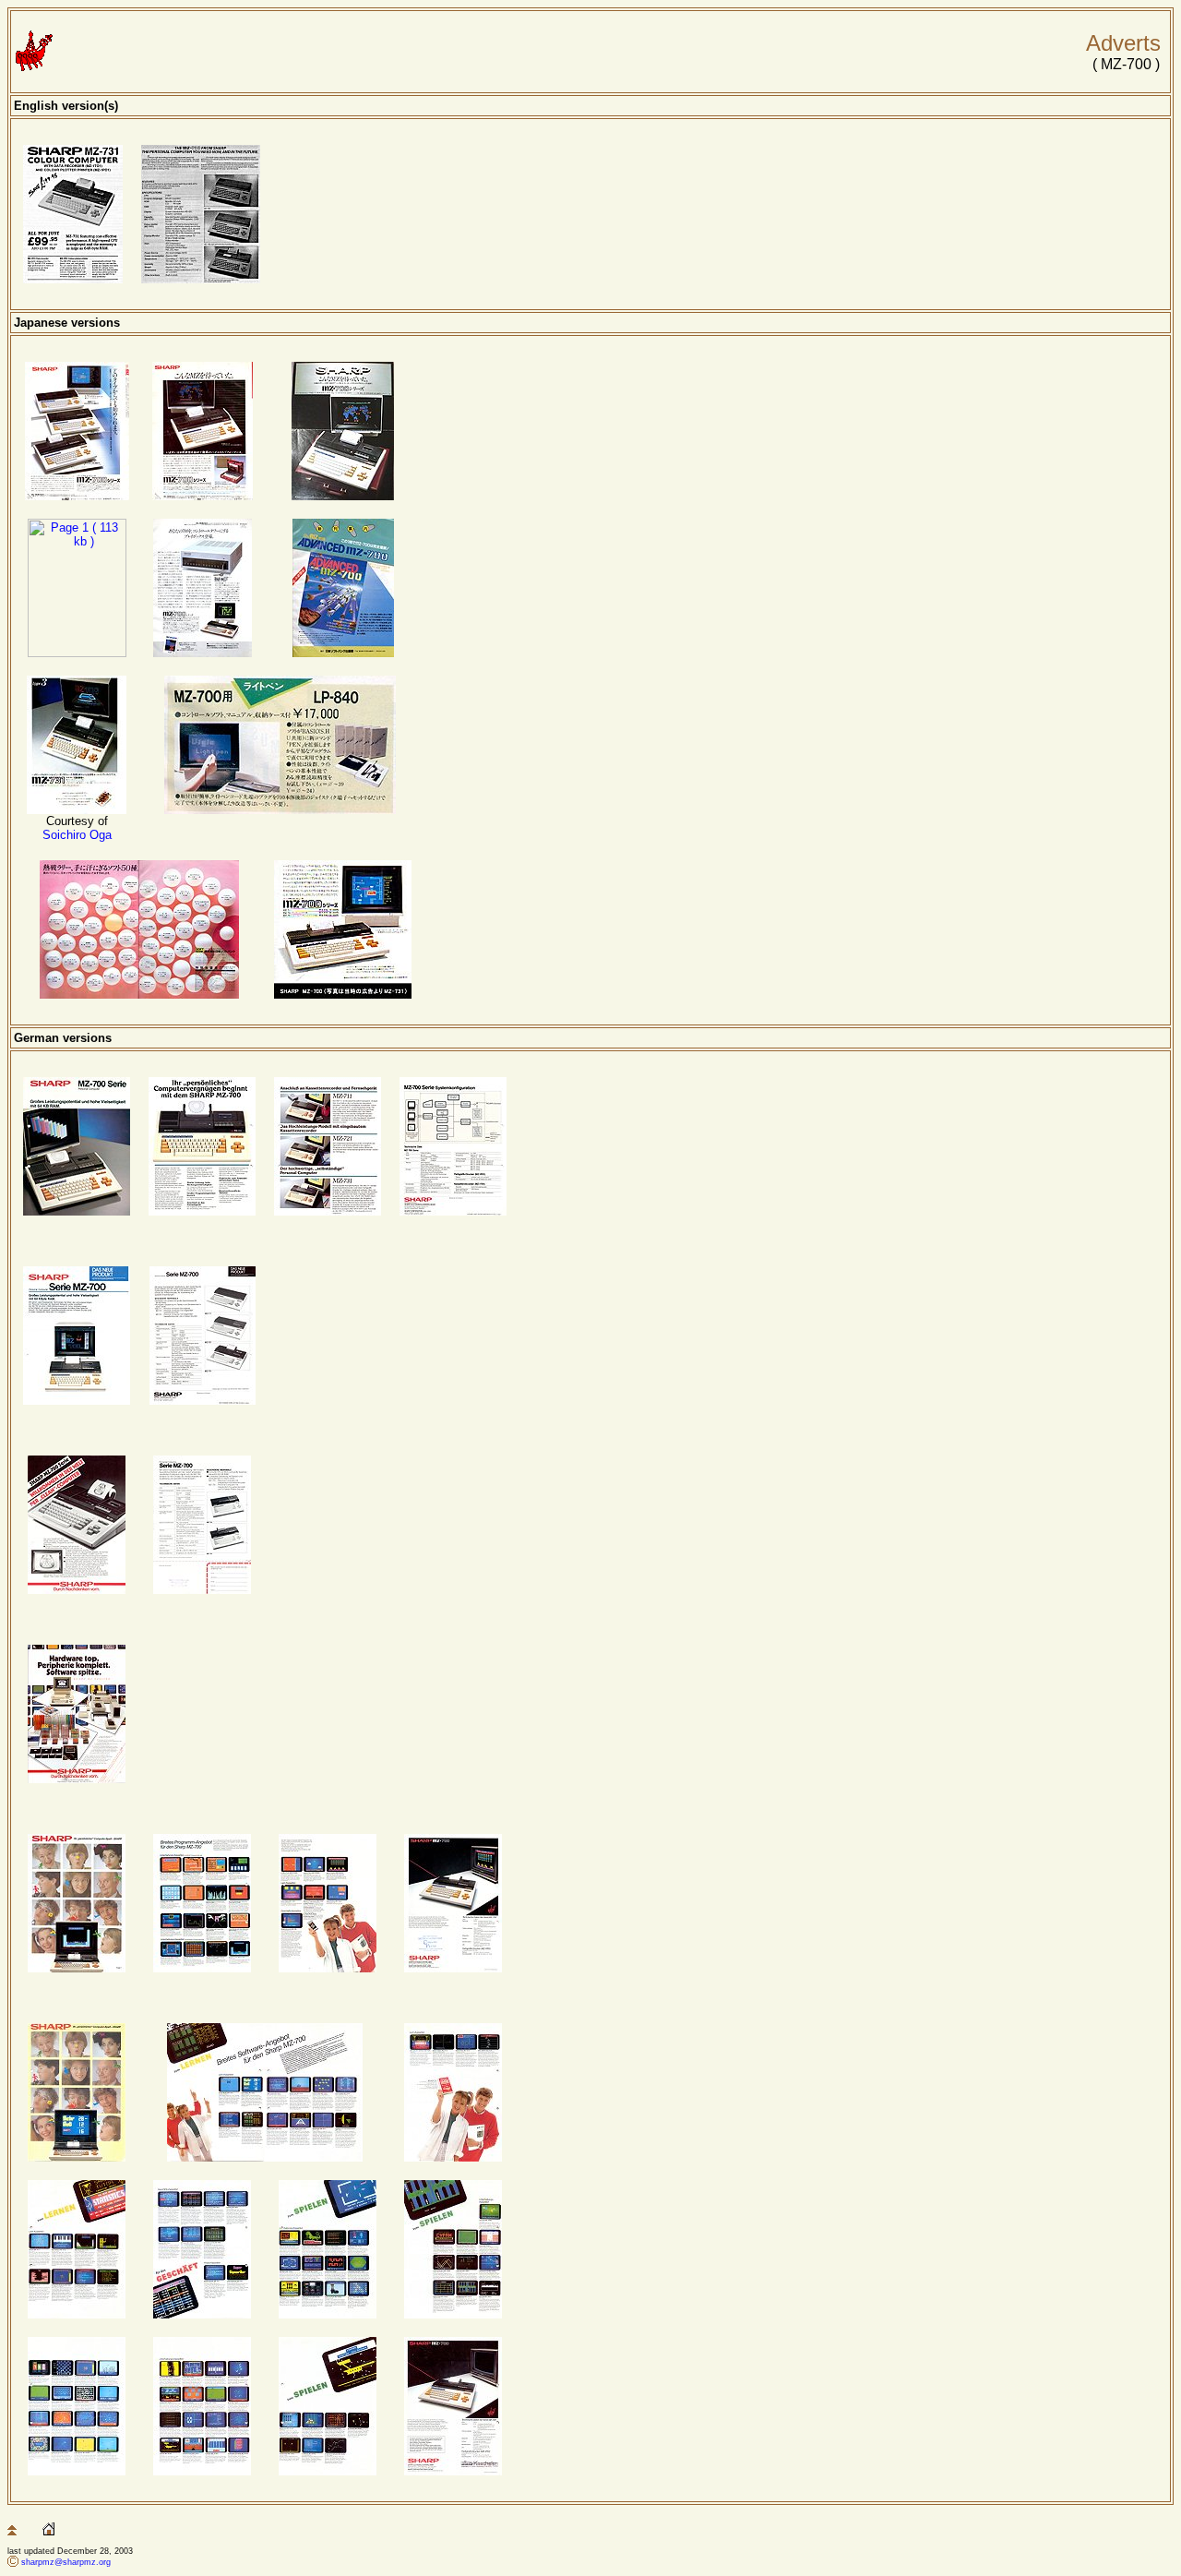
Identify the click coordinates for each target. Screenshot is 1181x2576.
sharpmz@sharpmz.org (66, 2562)
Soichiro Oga (77, 835)
